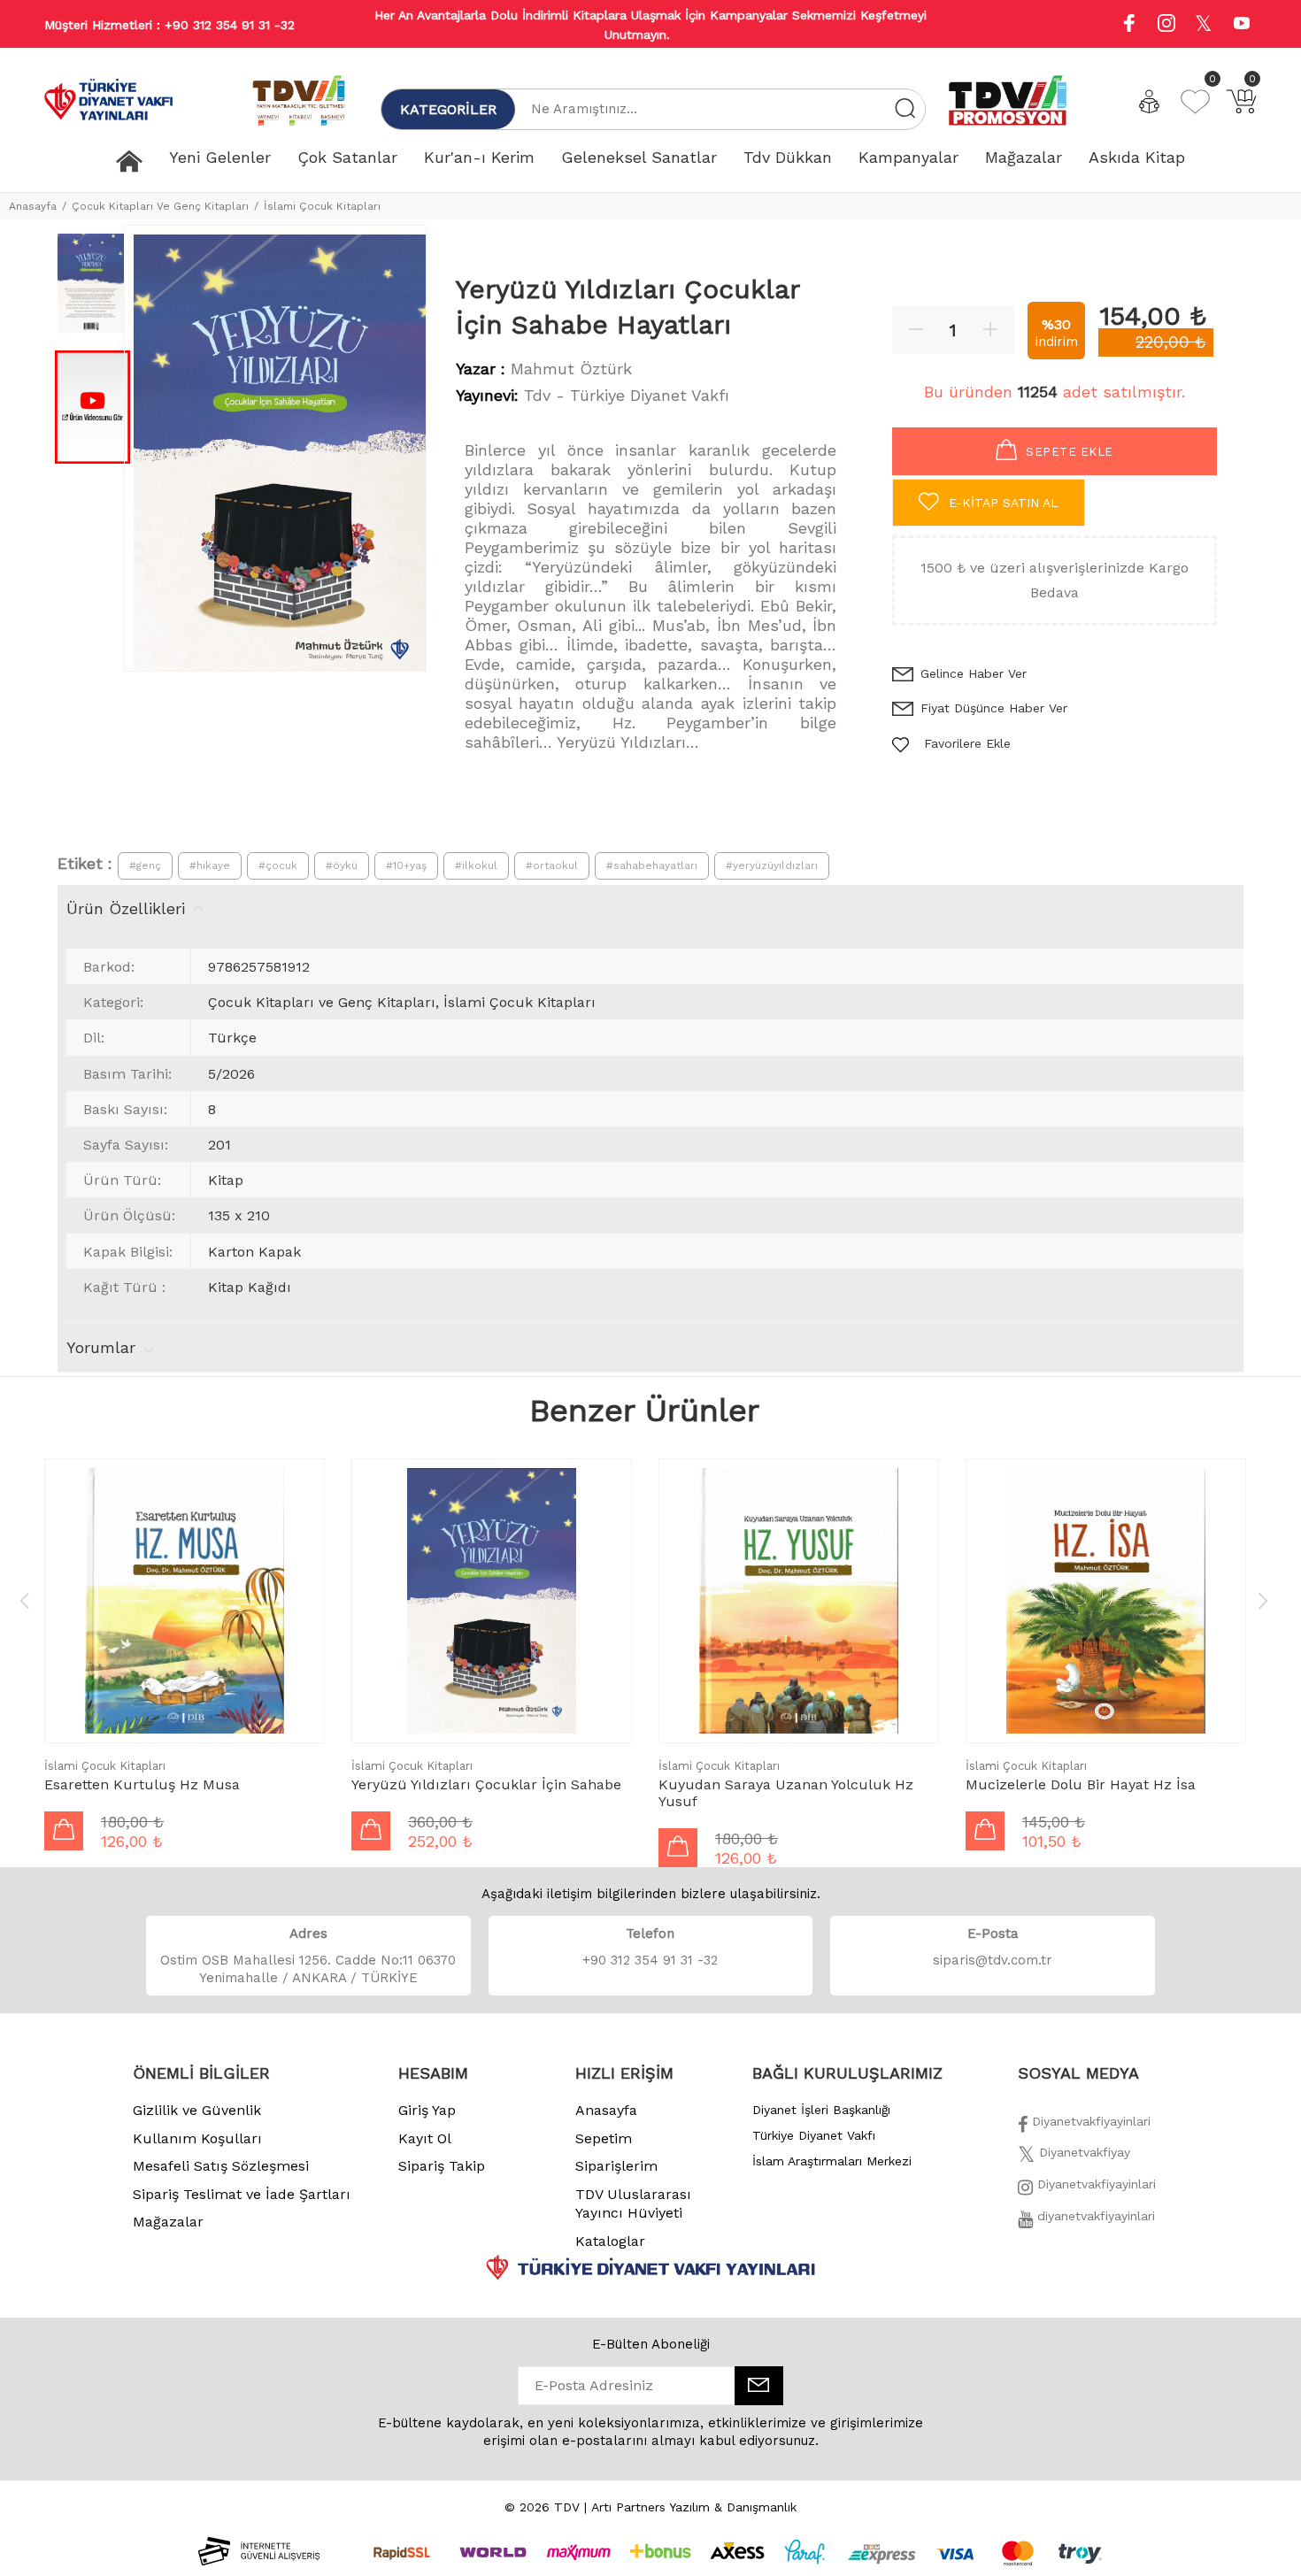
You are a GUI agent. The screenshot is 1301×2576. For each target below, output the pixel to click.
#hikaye (210, 865)
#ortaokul (552, 865)
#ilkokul (476, 865)
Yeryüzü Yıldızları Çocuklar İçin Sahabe (486, 1784)
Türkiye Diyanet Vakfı (814, 2135)
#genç (145, 865)
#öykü (342, 865)
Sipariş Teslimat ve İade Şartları (242, 2194)
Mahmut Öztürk (571, 369)
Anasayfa (33, 206)
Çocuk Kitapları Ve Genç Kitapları (160, 206)
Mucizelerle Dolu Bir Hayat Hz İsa (1081, 1784)
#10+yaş (406, 865)
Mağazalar (168, 2222)
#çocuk (278, 865)
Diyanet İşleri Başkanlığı (821, 2110)
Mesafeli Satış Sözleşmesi (221, 2166)
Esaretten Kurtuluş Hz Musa (142, 1784)
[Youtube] (1242, 25)
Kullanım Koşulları (197, 2138)
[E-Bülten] (759, 2386)
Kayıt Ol (425, 2138)
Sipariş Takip (442, 2166)
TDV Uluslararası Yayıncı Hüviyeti (633, 2204)
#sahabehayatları (652, 865)
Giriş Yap (427, 2110)
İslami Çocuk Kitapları (322, 206)
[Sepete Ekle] (64, 1831)
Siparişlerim (616, 2166)
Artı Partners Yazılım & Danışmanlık (694, 2507)
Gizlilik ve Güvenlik (197, 2110)
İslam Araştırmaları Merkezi (832, 2161)
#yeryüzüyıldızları (772, 865)
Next (1263, 1600)
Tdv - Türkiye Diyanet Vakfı (627, 395)
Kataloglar (610, 2241)
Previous (25, 1600)
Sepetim (604, 2138)
